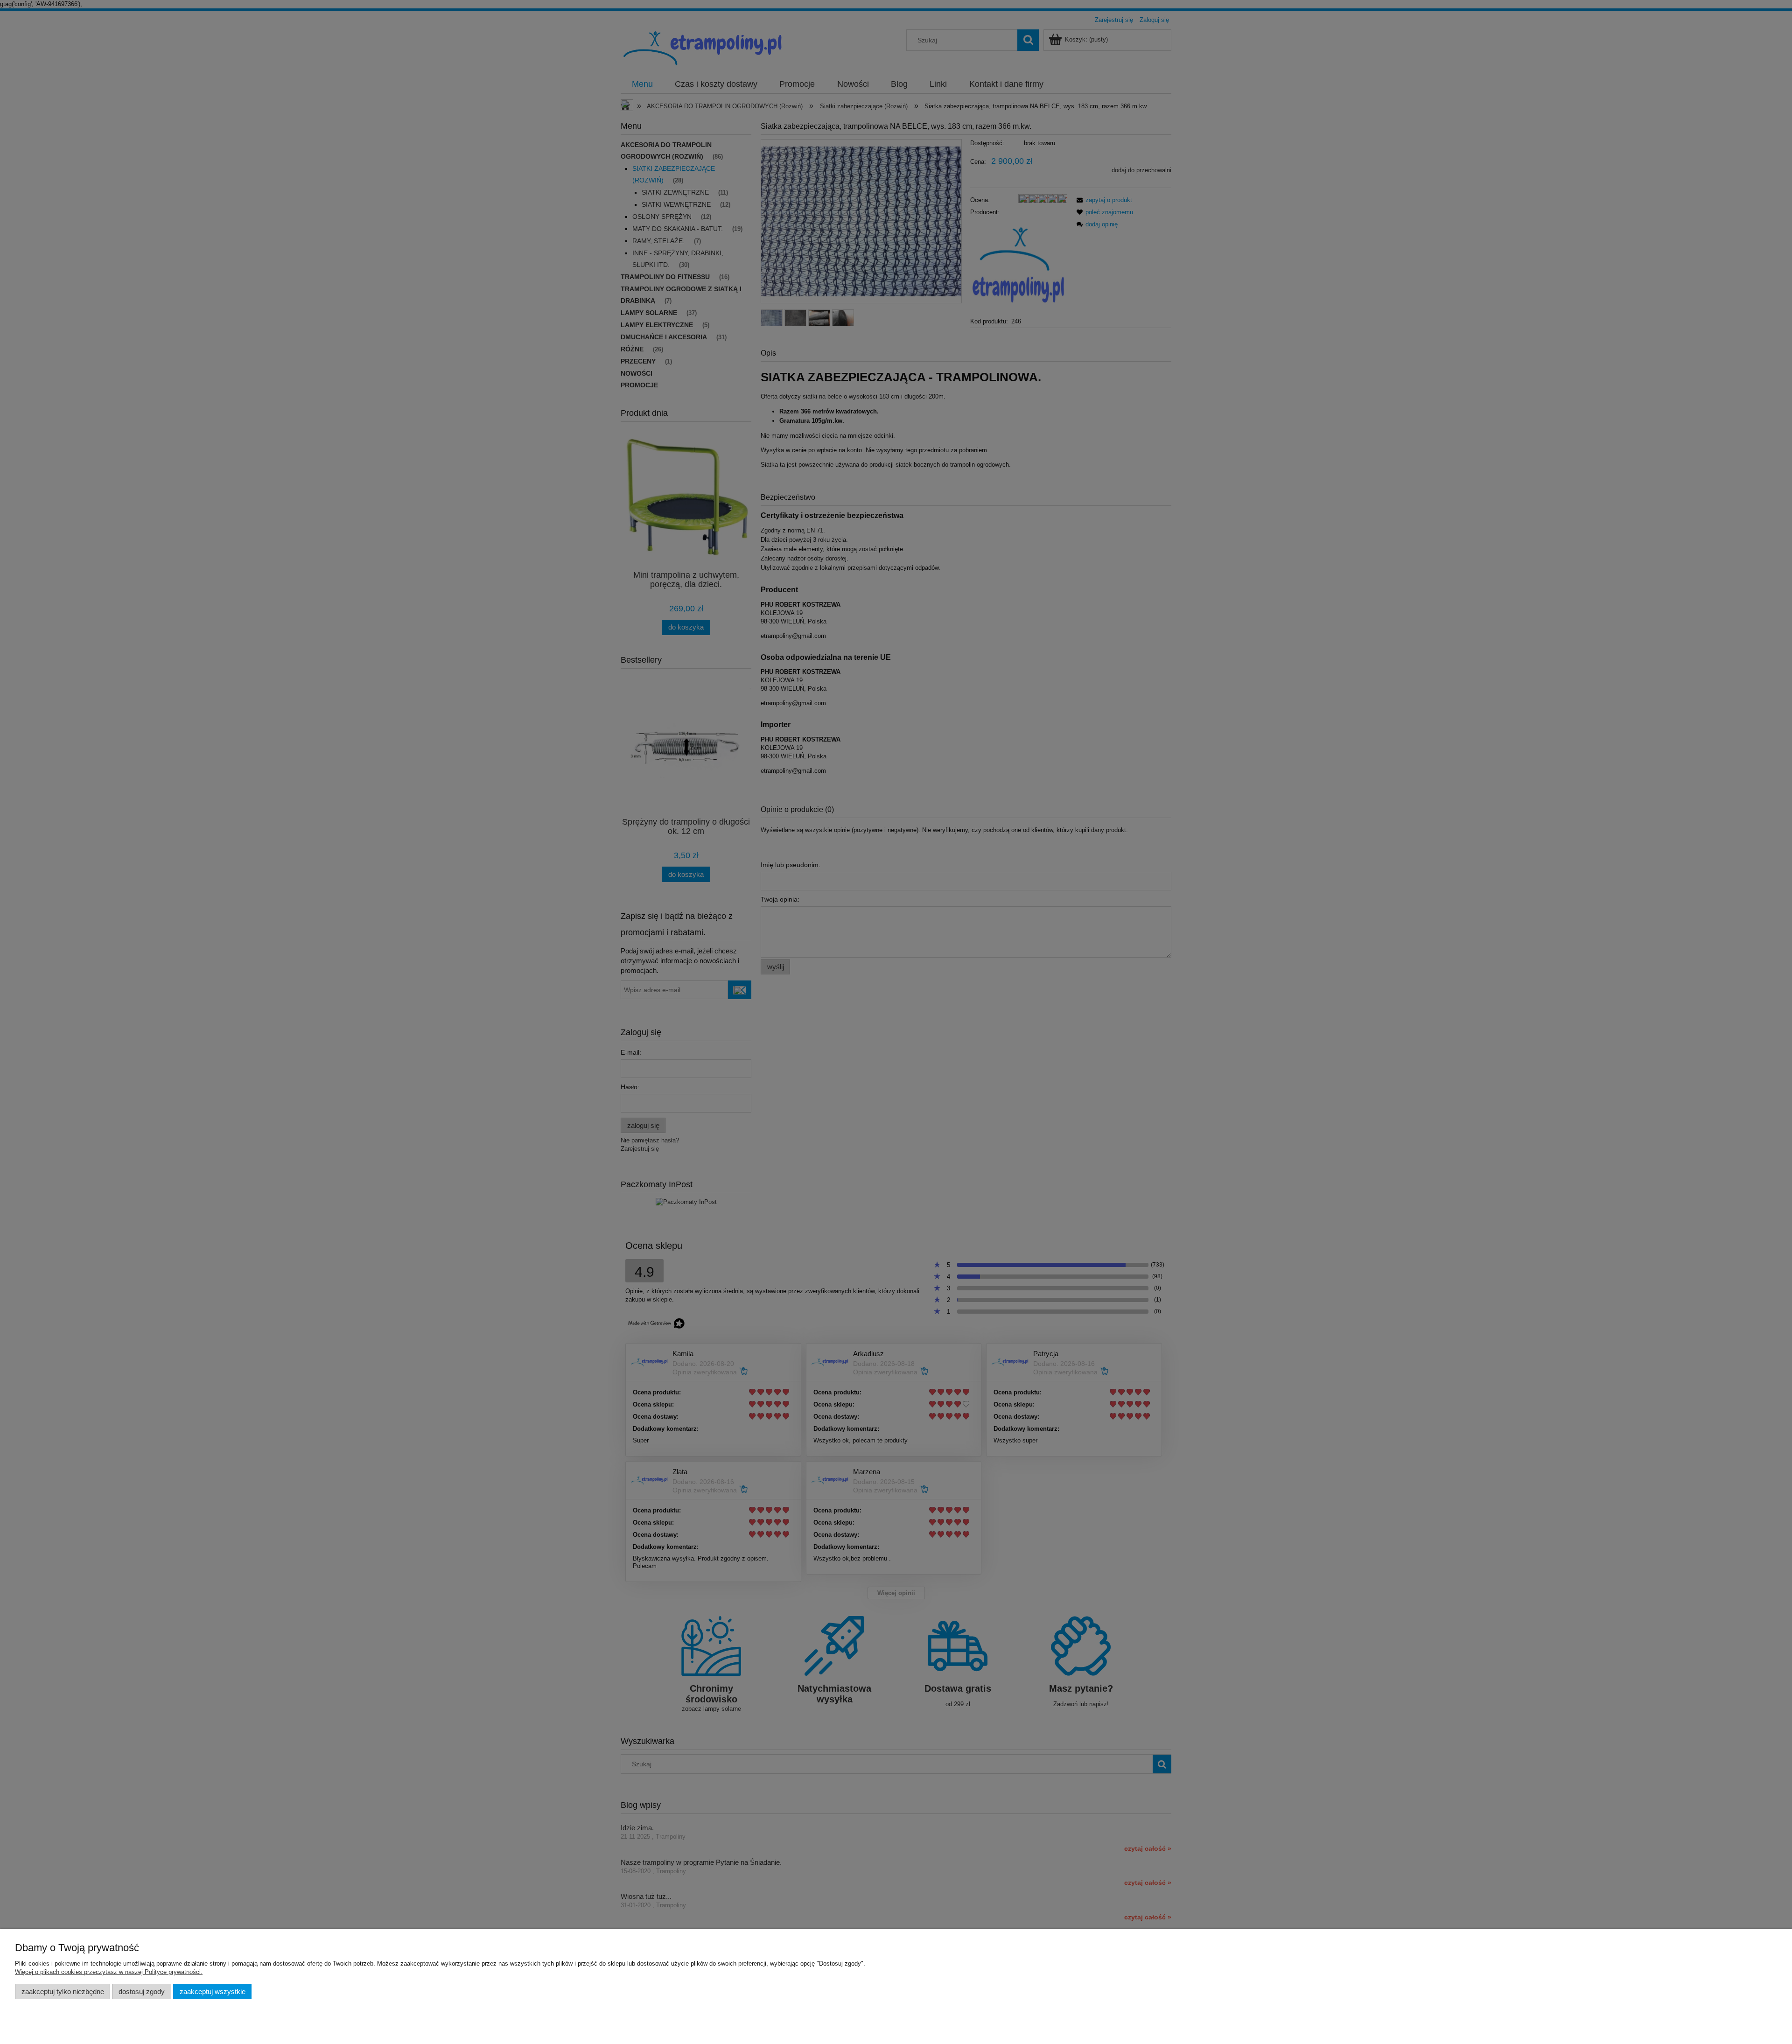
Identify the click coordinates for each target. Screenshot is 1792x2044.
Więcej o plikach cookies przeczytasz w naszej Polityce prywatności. (109, 1972)
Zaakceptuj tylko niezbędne (63, 1991)
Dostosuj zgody (142, 1991)
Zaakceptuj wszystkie (213, 1991)
